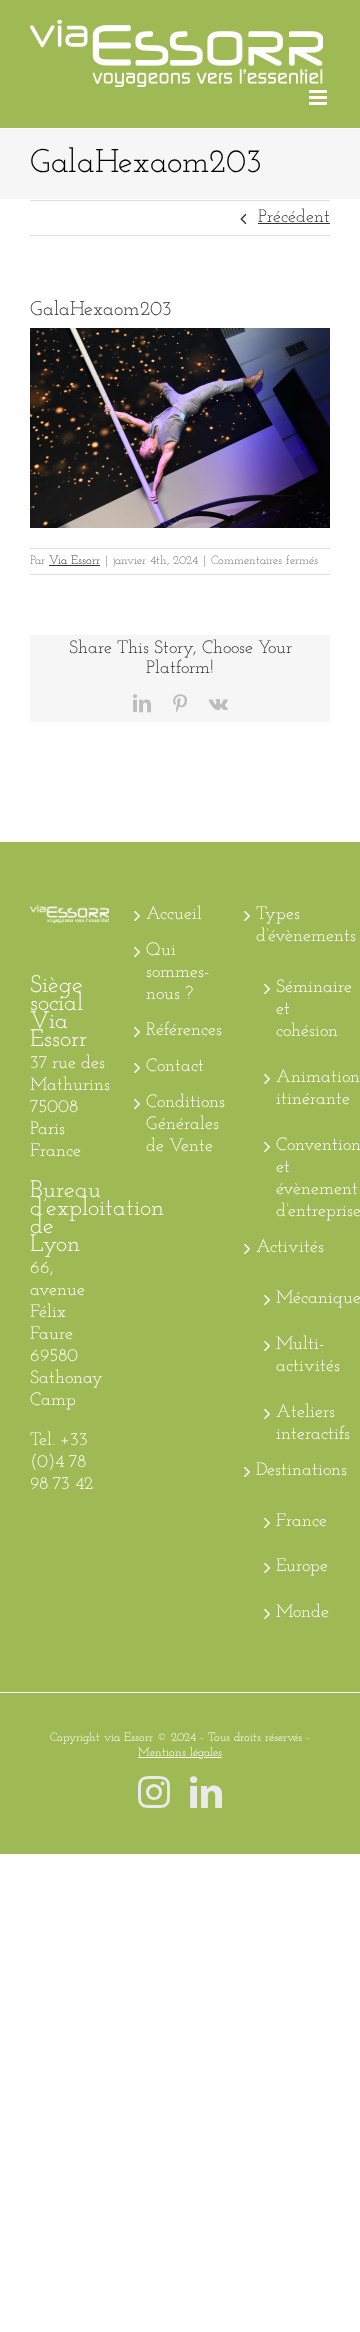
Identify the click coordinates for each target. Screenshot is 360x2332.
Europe (298, 1567)
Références (180, 1031)
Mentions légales (180, 1753)
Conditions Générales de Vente (180, 1125)
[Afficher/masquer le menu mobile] (319, 97)
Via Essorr (74, 561)
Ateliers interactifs (298, 1424)
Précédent (294, 218)
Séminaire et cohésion (298, 1010)
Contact (175, 1067)
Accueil (174, 915)
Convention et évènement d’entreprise (298, 1179)
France (298, 1522)
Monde (298, 1613)
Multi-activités (298, 1356)
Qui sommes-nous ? (177, 973)
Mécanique (298, 1299)
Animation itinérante (298, 1089)
